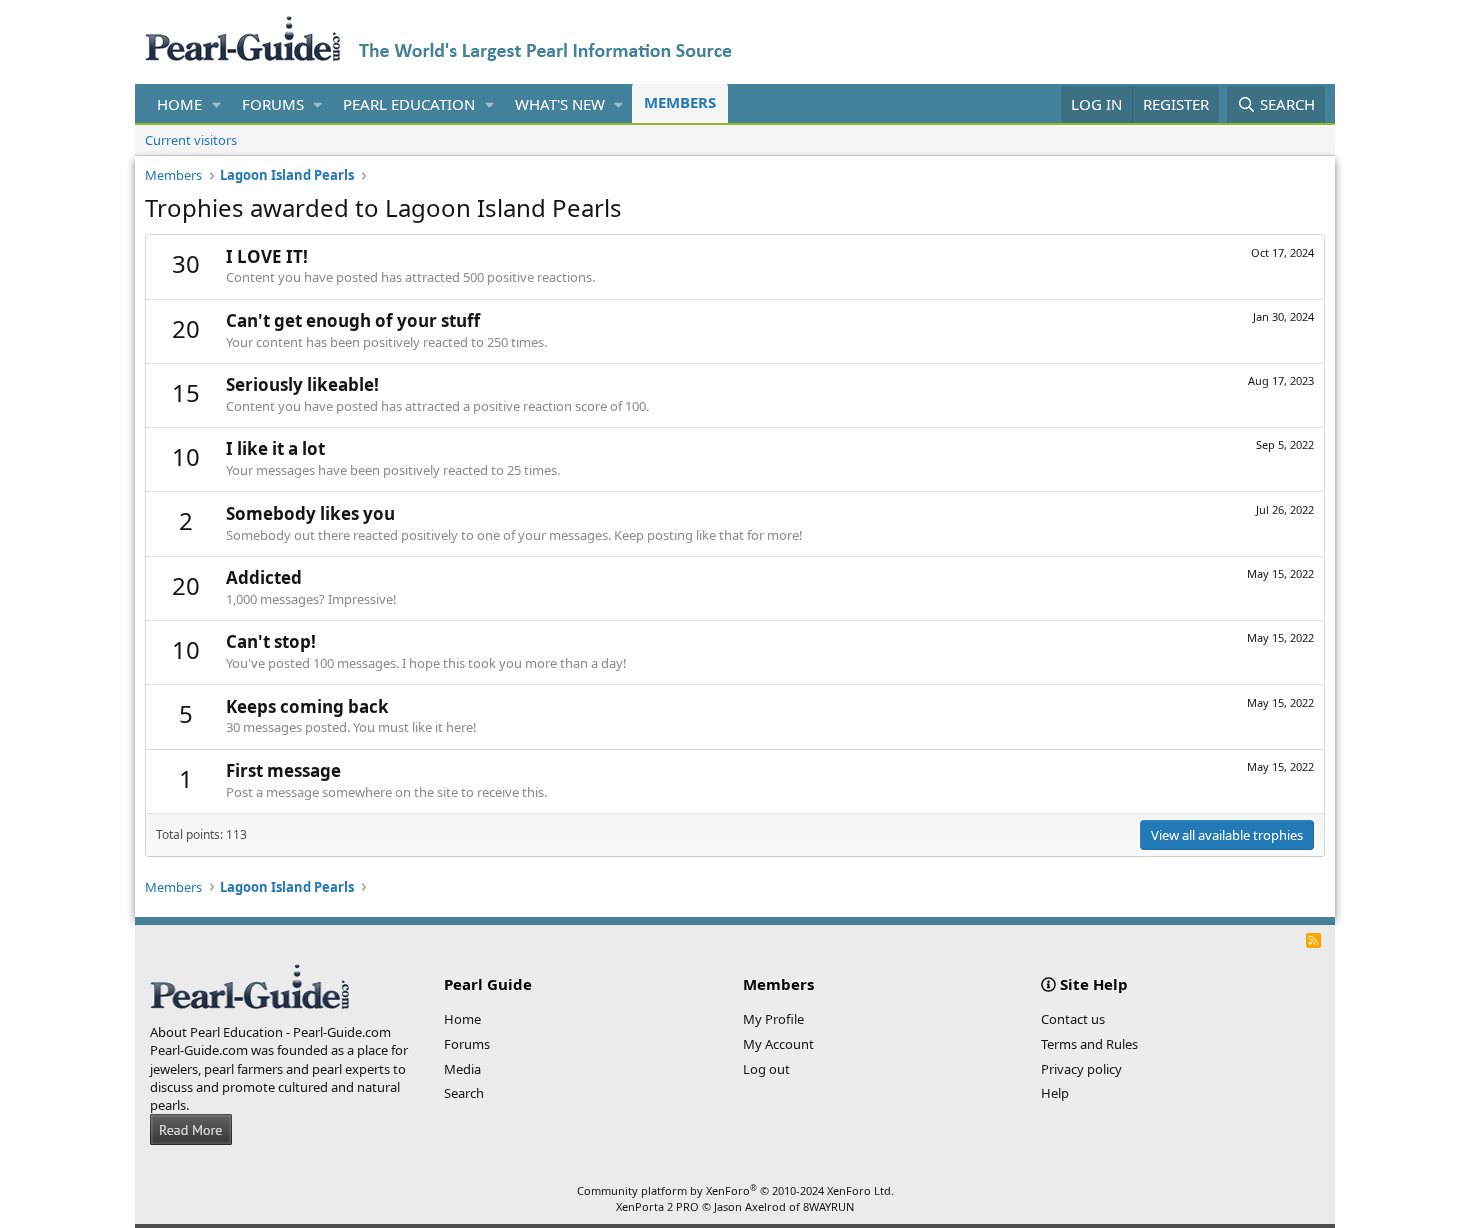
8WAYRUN (828, 1206)
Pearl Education (409, 104)
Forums (273, 104)
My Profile (773, 1019)
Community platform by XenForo (735, 1190)
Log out (766, 1069)
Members (680, 102)
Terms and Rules (1089, 1044)
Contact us (1073, 1019)
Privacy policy (1081, 1069)
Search (464, 1093)
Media (462, 1069)
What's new (560, 104)
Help (1055, 1093)
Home (179, 104)
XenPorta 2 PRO (657, 1206)
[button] (217, 104)
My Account (778, 1044)
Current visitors (191, 140)
